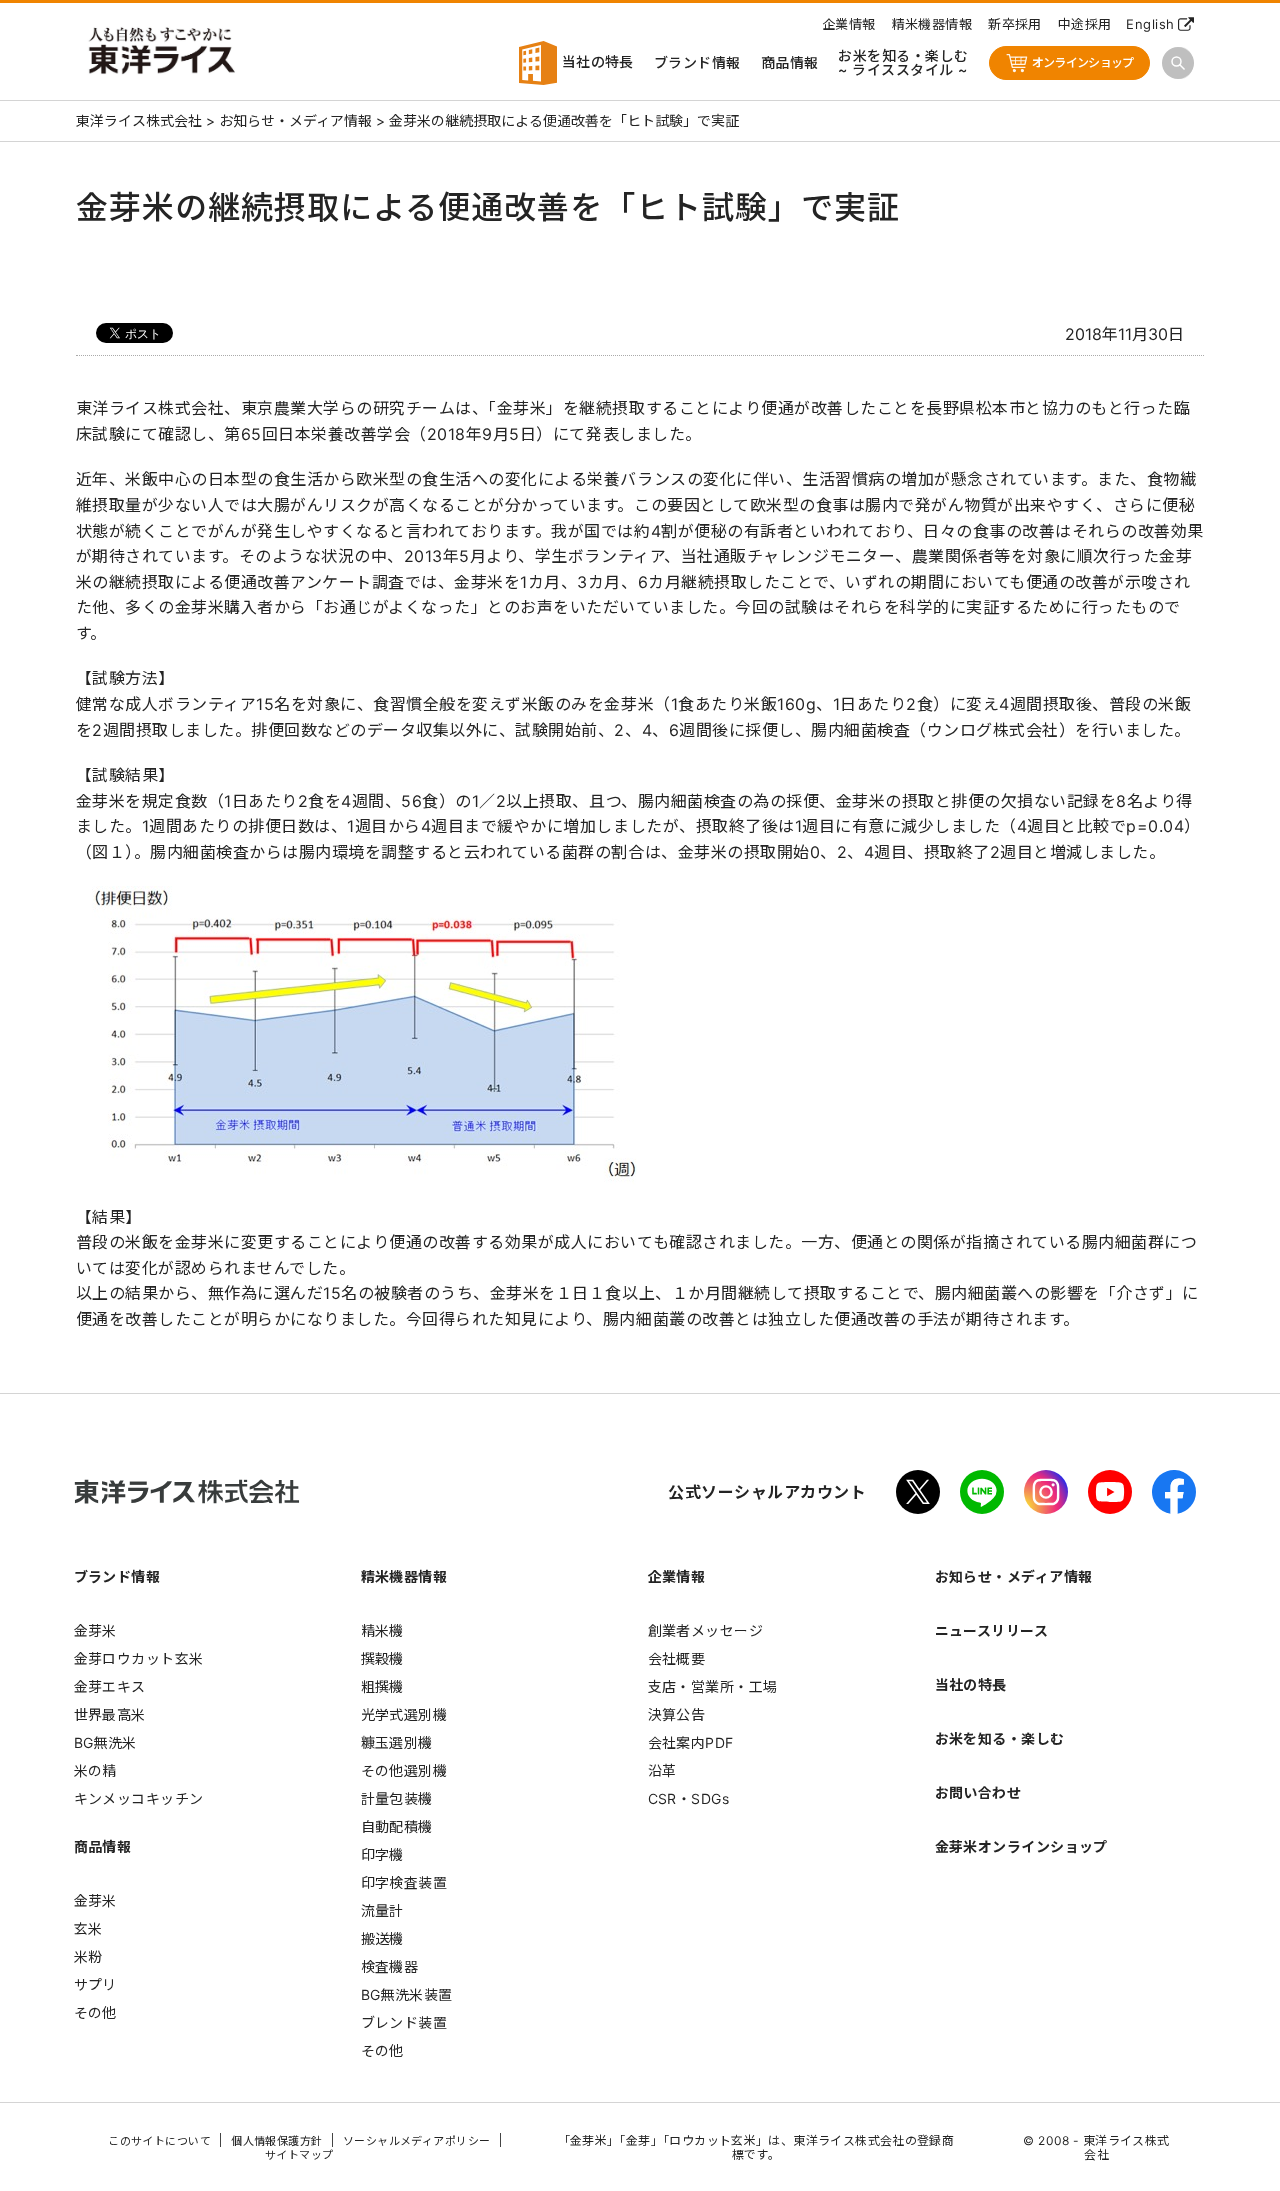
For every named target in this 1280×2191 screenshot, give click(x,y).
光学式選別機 (404, 1714)
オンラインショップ (1083, 62)
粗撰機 (382, 1686)
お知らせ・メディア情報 (1014, 1576)
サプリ (95, 1984)
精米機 (382, 1630)
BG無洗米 (105, 1742)
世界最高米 (110, 1714)
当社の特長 (595, 61)
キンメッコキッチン (139, 1798)
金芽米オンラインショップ (1021, 1846)
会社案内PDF (691, 1742)
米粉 (88, 1956)
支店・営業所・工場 (713, 1686)
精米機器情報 (932, 24)
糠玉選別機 (397, 1742)
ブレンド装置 (404, 2022)
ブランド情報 (697, 62)
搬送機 (382, 1938)
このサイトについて (159, 2141)
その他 (95, 2012)
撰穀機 (382, 1658)
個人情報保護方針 (277, 2141)
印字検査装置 (404, 1882)
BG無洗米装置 (407, 1994)
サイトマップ (299, 2155)
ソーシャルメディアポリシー (417, 2141)
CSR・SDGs (689, 1798)
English (1150, 24)
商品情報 (790, 62)
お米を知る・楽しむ (1000, 1738)
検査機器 (390, 1966)
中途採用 (1085, 24)
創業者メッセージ (706, 1630)
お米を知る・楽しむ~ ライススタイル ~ (903, 62)
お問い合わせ (978, 1792)
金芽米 (95, 1630)
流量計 (382, 1910)
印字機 (382, 1854)
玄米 (88, 1928)
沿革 (662, 1770)
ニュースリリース (992, 1630)
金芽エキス (110, 1686)
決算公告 (677, 1714)
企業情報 (849, 24)
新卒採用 (1015, 24)
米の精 (95, 1770)
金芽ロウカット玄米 (139, 1658)
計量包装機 (397, 1798)
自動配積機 (397, 1826)
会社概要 (677, 1658)
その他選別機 (404, 1770)
